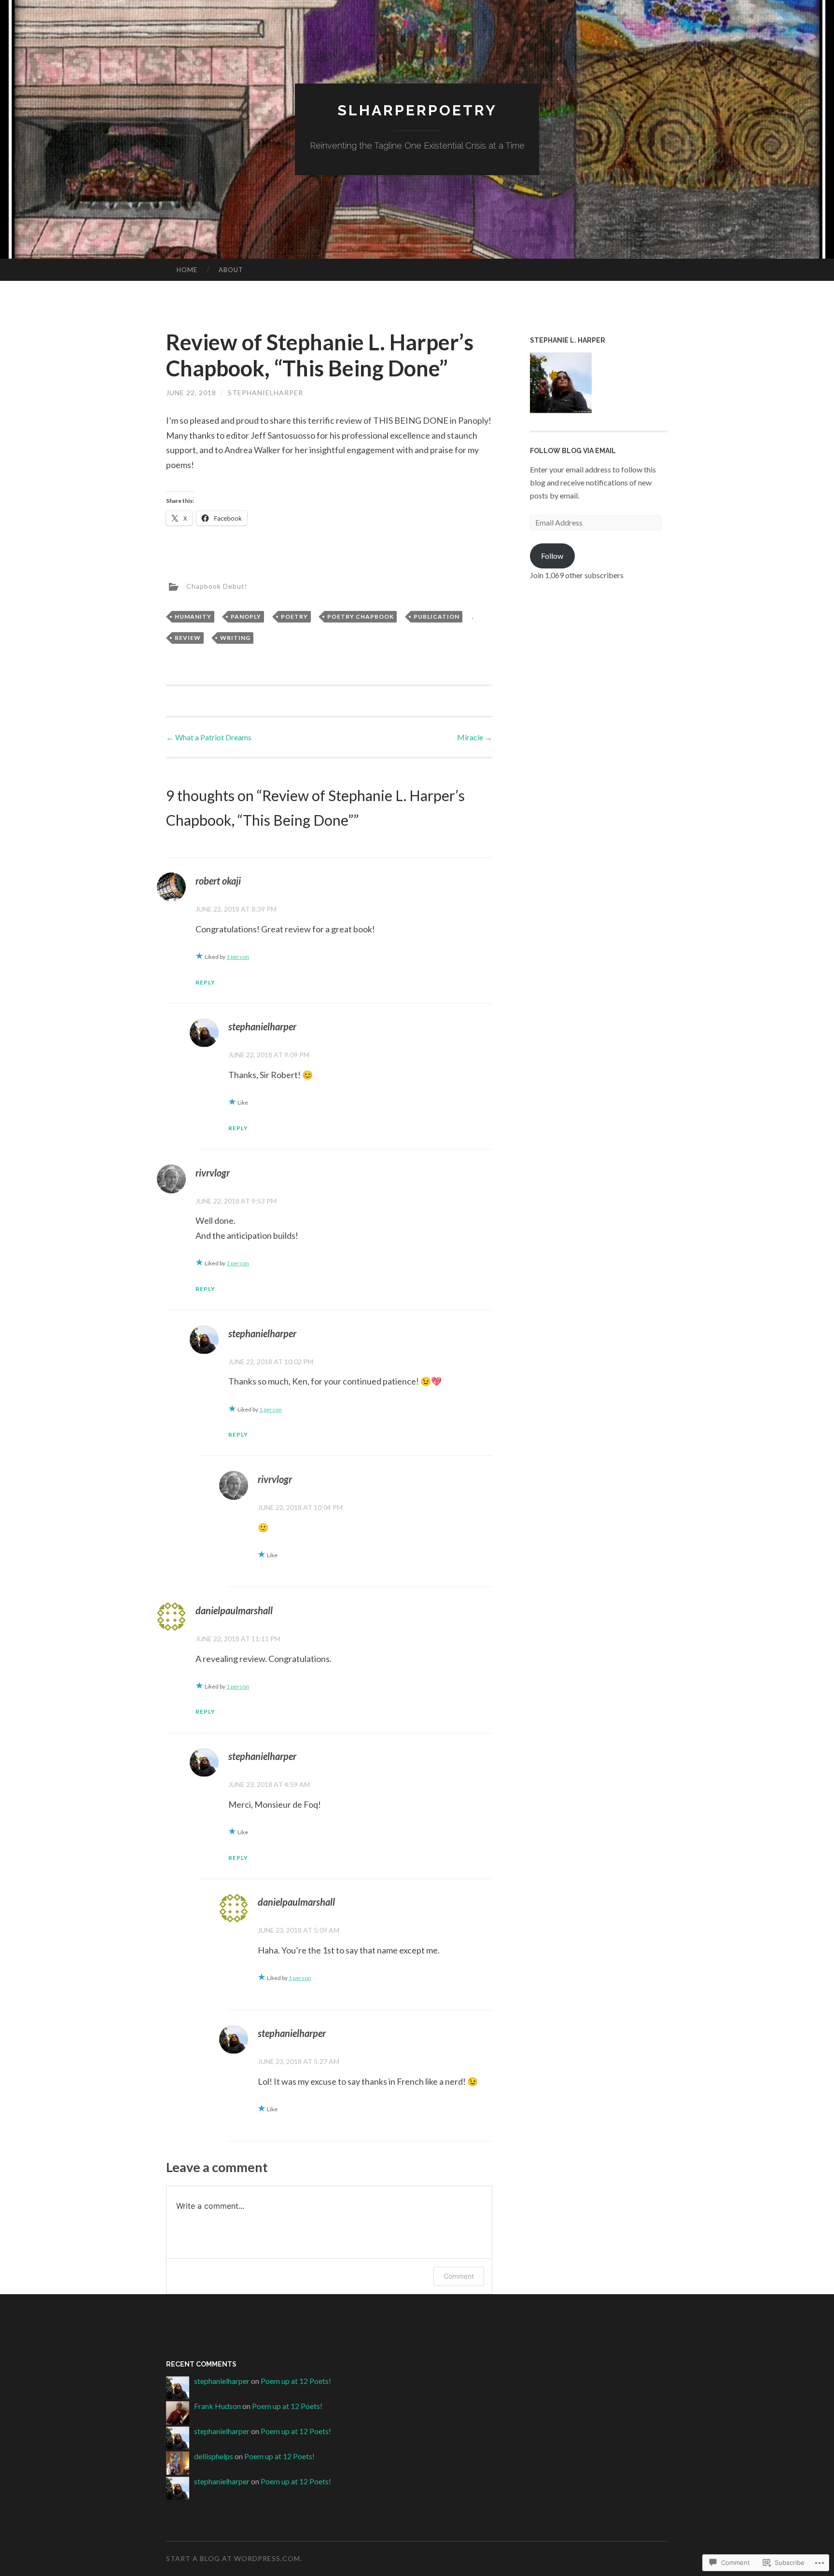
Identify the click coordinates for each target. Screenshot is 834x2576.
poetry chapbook (361, 616)
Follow (552, 556)
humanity (193, 616)
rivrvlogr (213, 1173)
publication (437, 616)
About (231, 270)
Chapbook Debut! (217, 586)
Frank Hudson (217, 2406)
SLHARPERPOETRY (417, 110)
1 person (238, 957)
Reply (205, 982)
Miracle (475, 737)
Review (188, 638)
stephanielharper (265, 393)
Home (187, 270)
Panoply (246, 616)
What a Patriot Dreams (209, 737)
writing (235, 638)
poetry (294, 616)
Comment (459, 2276)
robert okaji (218, 881)
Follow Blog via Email (573, 451)
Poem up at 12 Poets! (296, 2381)
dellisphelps (214, 2456)
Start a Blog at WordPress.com (233, 2558)
